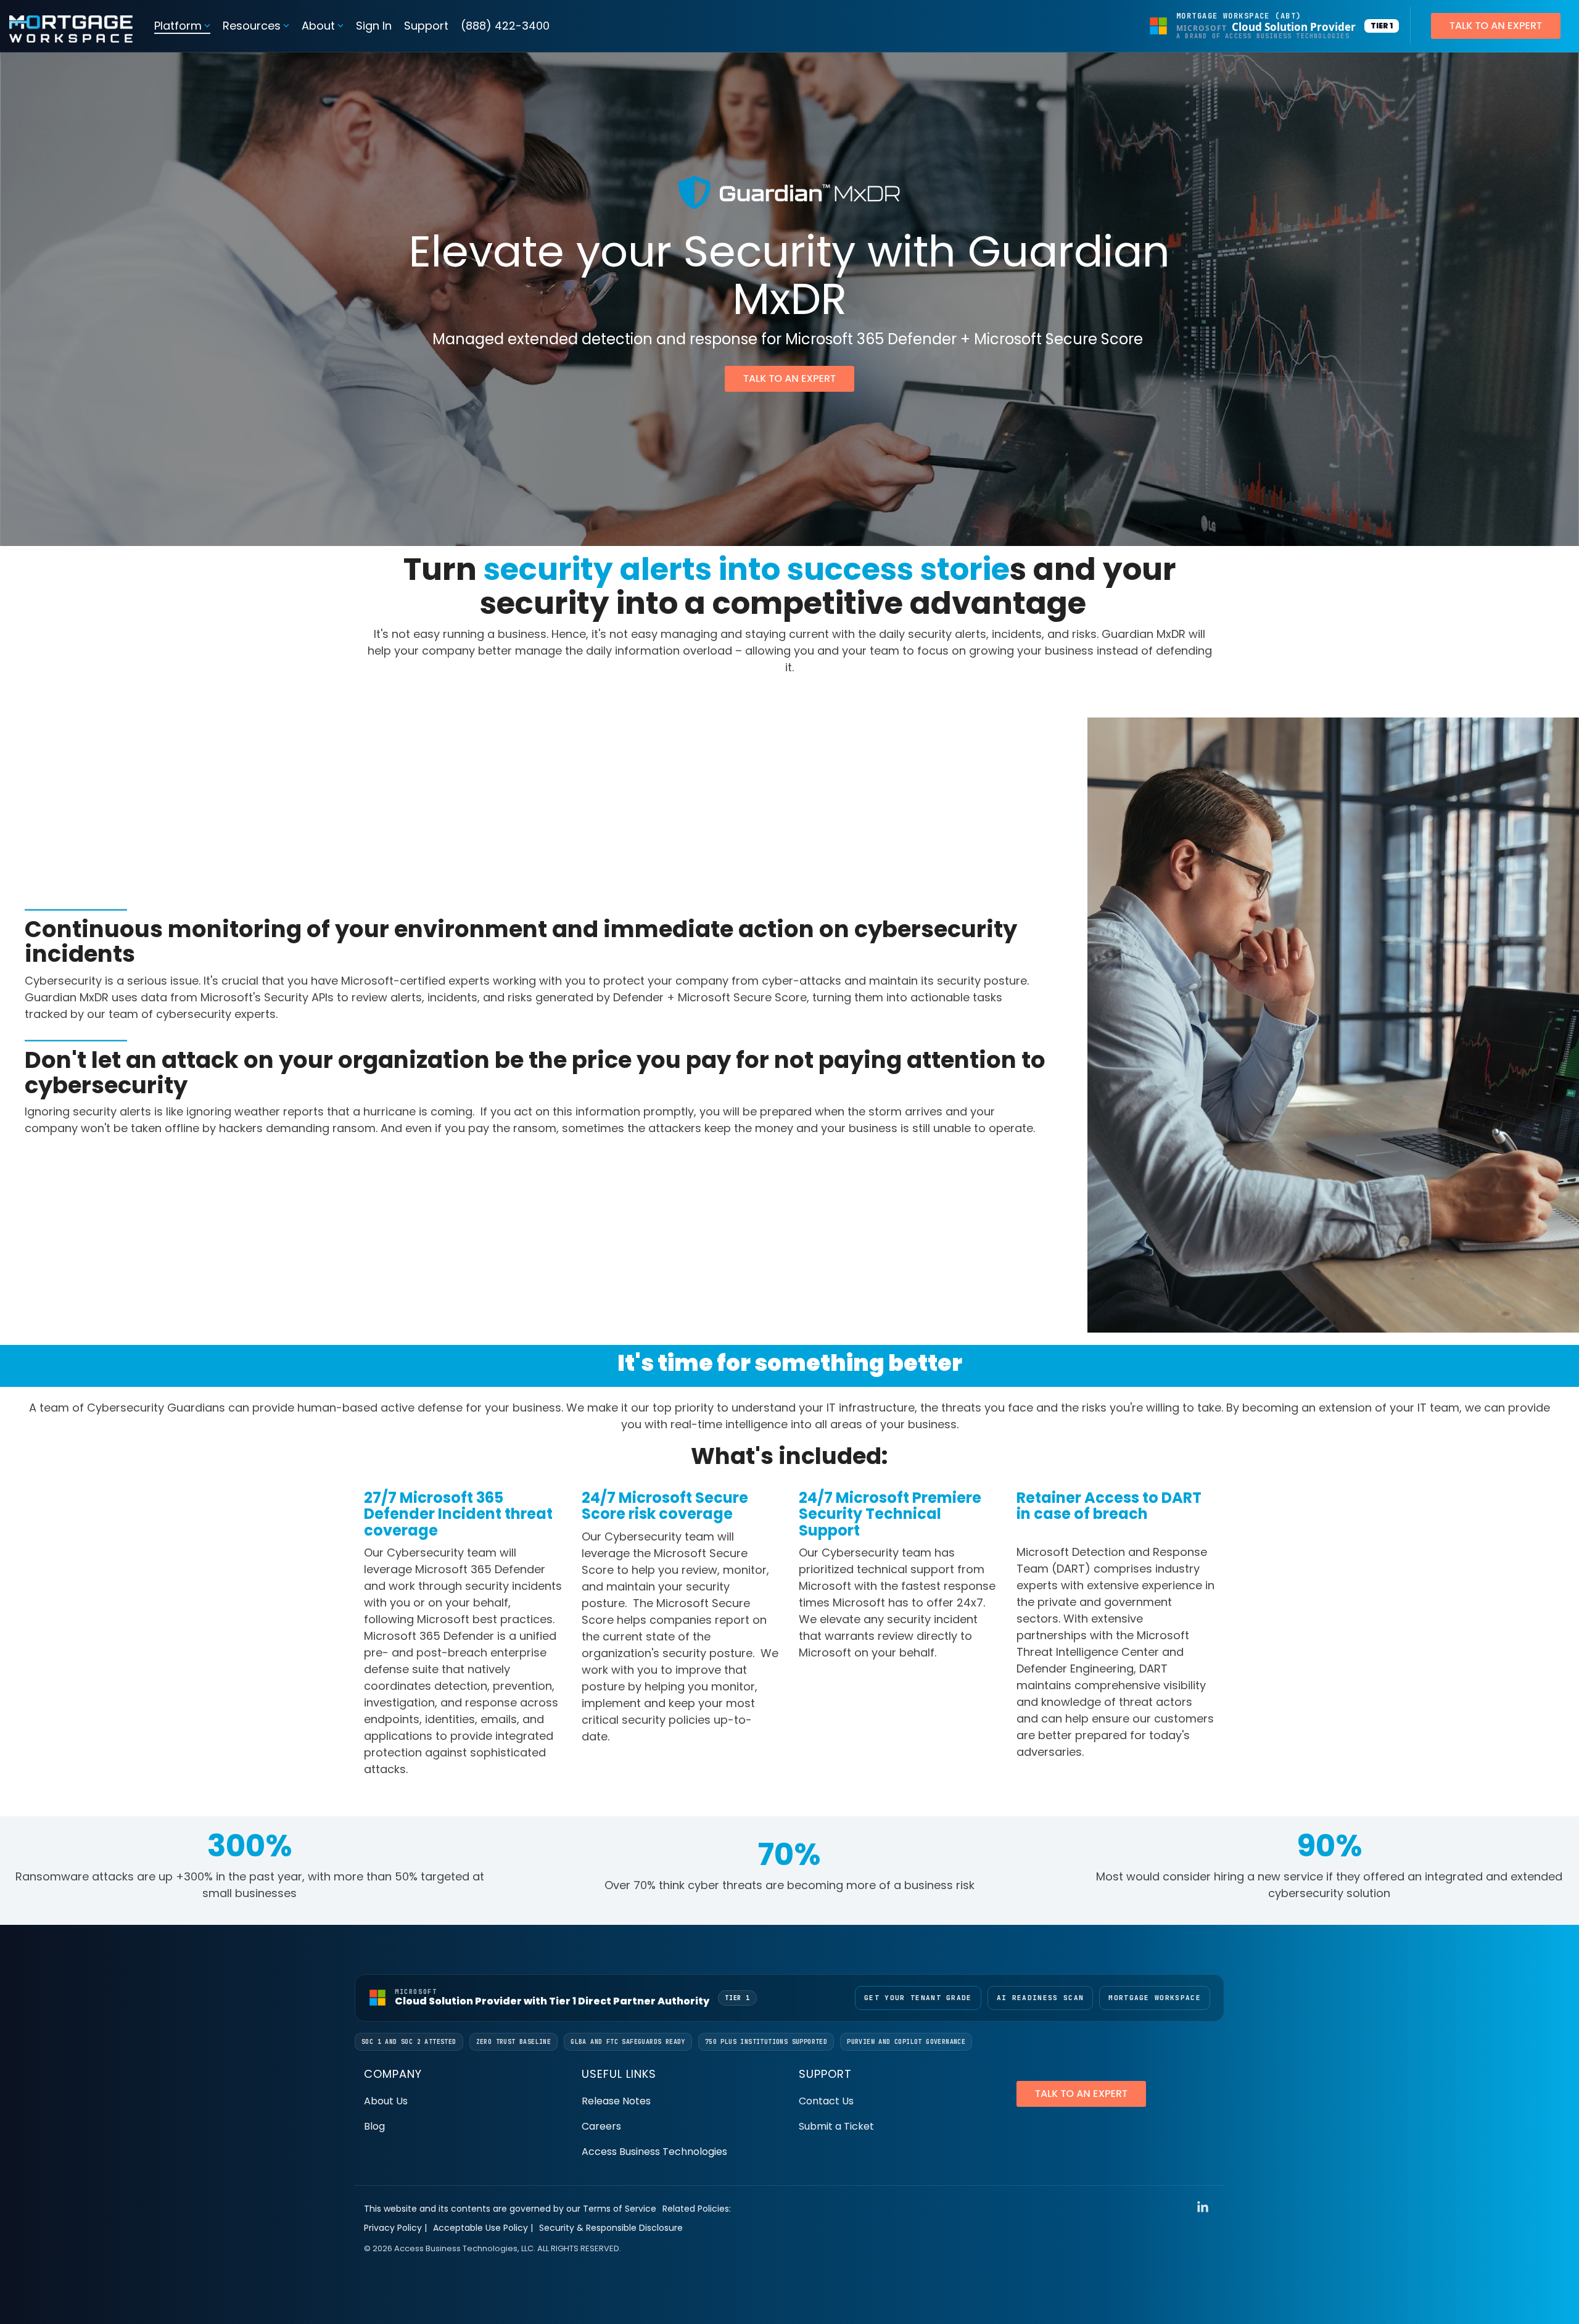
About (318, 26)
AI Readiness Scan (1040, 1998)
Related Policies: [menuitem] (697, 2209)
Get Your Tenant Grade (918, 1998)
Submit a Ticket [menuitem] (836, 2126)
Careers (601, 2126)
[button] (1203, 2208)
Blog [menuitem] (374, 2126)
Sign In (374, 26)
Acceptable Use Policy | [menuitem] (483, 2228)
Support (426, 26)
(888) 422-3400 (505, 26)
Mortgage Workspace (1155, 1998)
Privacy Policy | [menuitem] (395, 2228)
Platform (178, 26)
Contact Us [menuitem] (826, 2101)
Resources (252, 26)
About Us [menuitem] (386, 2101)
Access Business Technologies (654, 2152)
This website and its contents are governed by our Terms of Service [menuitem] (510, 2209)
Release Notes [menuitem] (616, 2101)
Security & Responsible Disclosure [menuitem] (611, 2228)
